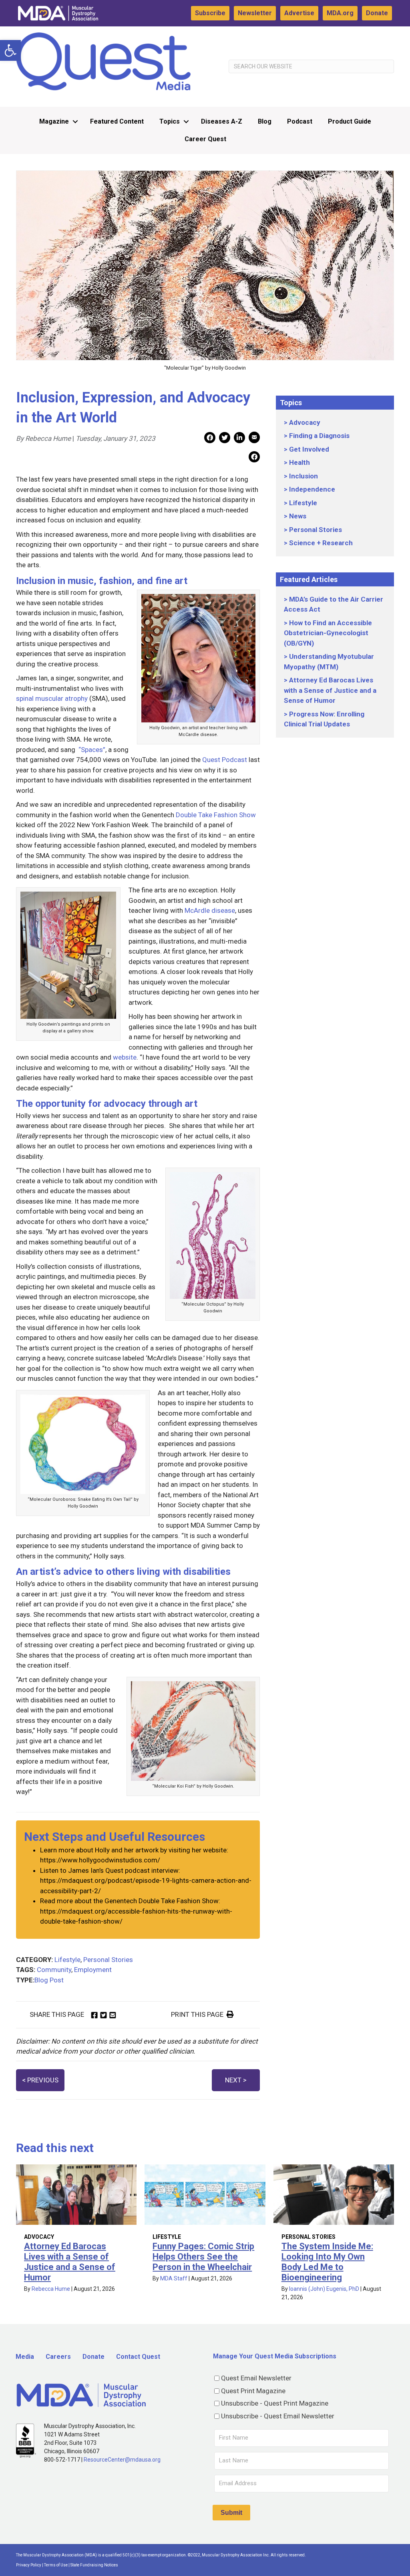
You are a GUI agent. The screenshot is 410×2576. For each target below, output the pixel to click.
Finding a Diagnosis (319, 436)
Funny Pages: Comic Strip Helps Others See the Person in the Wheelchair (203, 2257)
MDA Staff (174, 2278)
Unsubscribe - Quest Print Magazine (275, 2403)
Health (299, 462)
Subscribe (210, 13)
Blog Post (49, 1980)
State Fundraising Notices (94, 2565)
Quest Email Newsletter (256, 2378)
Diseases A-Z (222, 121)
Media (25, 2357)
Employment (93, 1970)
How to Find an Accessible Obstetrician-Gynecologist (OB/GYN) (328, 633)
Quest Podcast (225, 760)
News (298, 516)
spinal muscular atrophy (52, 698)
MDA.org (340, 13)
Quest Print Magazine (253, 2391)
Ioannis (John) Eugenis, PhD (324, 2289)
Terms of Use (56, 2565)
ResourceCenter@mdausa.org (122, 2460)
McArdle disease (210, 910)
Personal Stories (108, 1960)
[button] (10, 50)
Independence (312, 489)
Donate (377, 13)
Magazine (54, 121)
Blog (265, 121)
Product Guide (350, 121)
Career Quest (205, 139)
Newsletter (255, 13)
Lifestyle (67, 1960)
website (125, 1057)
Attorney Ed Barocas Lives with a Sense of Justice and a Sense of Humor (330, 690)
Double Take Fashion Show (215, 815)
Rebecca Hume (51, 2289)
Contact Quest (138, 2357)
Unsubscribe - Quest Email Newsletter (278, 2416)
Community (54, 1970)
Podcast (300, 121)
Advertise (299, 13)
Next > (236, 2080)
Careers (58, 2357)
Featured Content (117, 121)
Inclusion (303, 476)
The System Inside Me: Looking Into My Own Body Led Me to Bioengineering (327, 2262)
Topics (170, 121)
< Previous (40, 2080)
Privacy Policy (29, 2565)
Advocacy (305, 422)
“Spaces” (92, 750)
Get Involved (309, 449)
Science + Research (321, 543)
